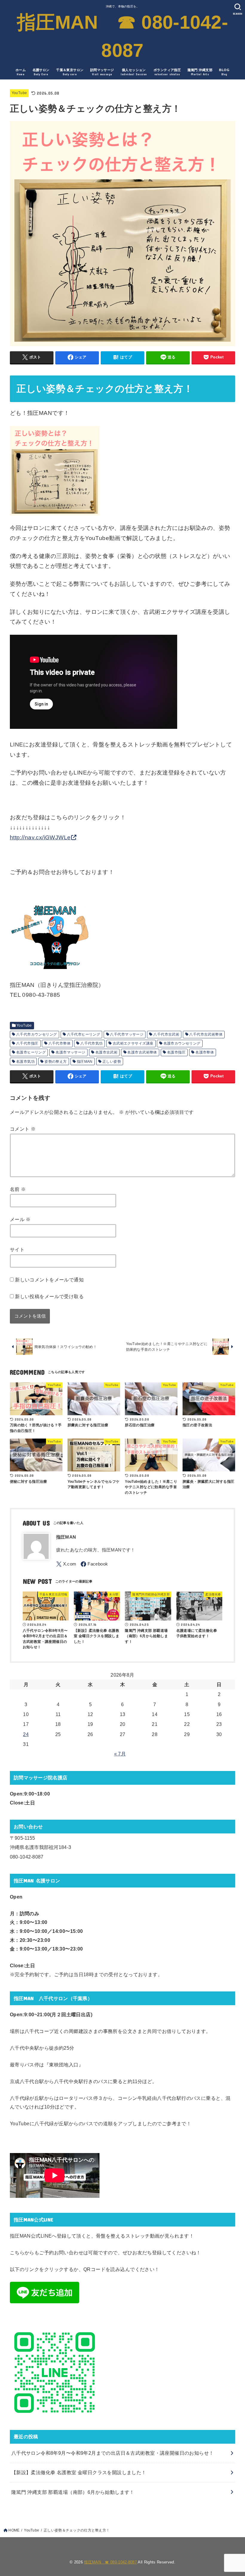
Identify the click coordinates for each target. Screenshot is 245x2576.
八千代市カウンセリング (37, 1034)
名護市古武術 (106, 1052)
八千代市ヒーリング (84, 1034)
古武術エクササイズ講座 (133, 1043)
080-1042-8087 (27, 1857)
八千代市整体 (59, 1043)
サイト (17, 1249)
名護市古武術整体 (142, 1052)
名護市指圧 (176, 1052)
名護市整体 (205, 1052)
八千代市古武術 (166, 1034)
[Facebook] (94, 1564)
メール (20, 1219)
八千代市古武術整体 (206, 1034)
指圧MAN (85, 1062)
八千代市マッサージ (127, 1034)
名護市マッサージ (70, 1052)
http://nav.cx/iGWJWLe (40, 837)
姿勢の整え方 (56, 1062)
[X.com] (66, 1564)
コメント (23, 1129)
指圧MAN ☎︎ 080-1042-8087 (122, 36)
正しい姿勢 (112, 1062)
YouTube (19, 93)
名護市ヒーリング (31, 1052)
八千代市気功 (91, 1043)
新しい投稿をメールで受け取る (49, 1296)
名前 (18, 1189)
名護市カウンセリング (182, 1043)
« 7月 (120, 1754)
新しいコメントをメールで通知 (49, 1280)
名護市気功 (25, 1062)
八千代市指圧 (27, 1043)
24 (26, 1734)
